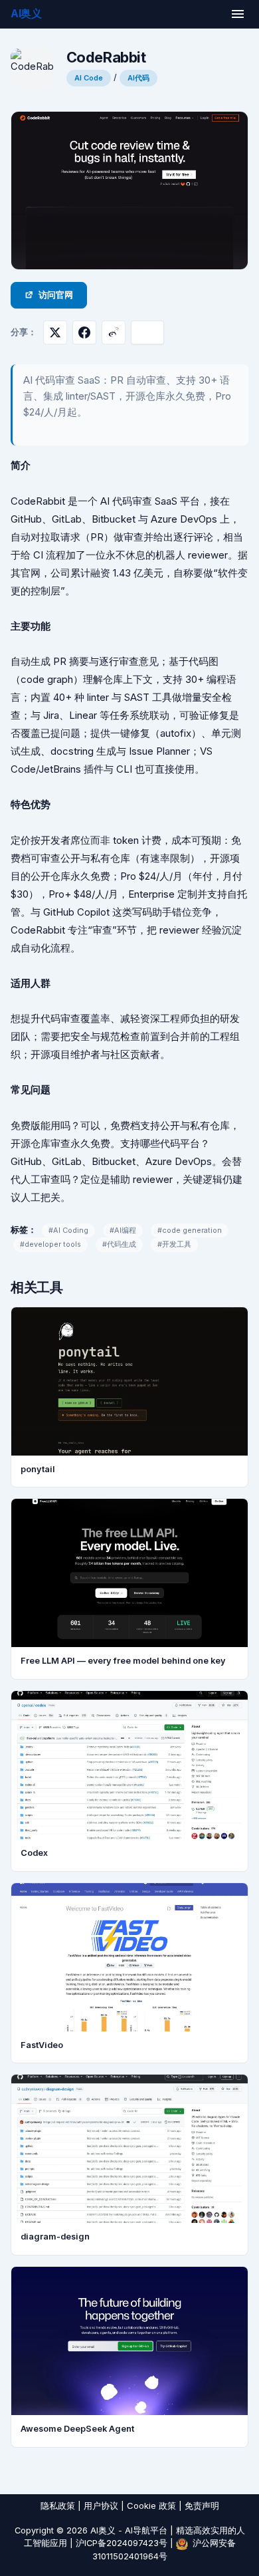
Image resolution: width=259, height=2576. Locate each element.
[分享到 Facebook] (84, 332)
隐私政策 (58, 2506)
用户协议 (101, 2506)
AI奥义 (26, 13)
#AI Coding (68, 1230)
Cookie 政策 (151, 2506)
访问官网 (56, 295)
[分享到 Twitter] (55, 332)
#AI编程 (123, 1230)
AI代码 (138, 78)
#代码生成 (119, 1244)
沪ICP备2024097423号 (122, 2543)
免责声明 (202, 2506)
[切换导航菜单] (238, 14)
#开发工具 (174, 1244)
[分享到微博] (114, 332)
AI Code (89, 78)
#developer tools (50, 1244)
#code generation (190, 1230)
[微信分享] (147, 332)
